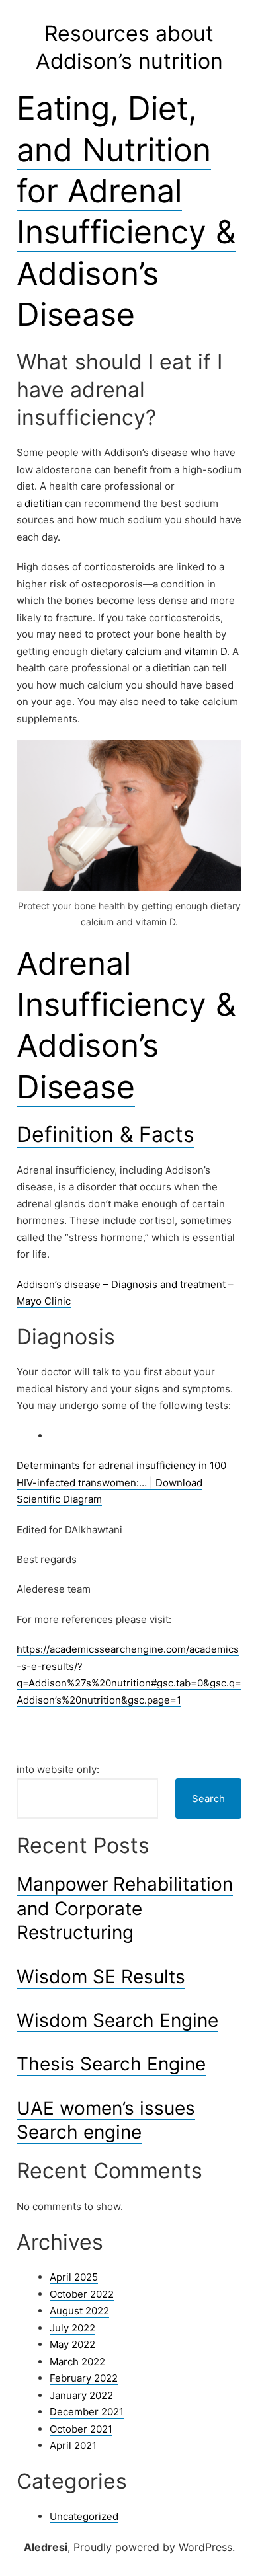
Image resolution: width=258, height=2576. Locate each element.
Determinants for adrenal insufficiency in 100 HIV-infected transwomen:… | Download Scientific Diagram (121, 1482)
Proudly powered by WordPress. (154, 2547)
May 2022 (72, 2344)
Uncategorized (84, 2516)
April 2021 (73, 2445)
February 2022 (84, 2378)
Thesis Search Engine (111, 2064)
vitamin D (205, 651)
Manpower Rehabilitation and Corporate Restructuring (125, 1908)
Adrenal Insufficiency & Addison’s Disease (126, 1025)
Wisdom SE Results (101, 1977)
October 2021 (81, 2429)
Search (208, 1799)
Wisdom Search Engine (117, 2020)
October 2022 (82, 2294)
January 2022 (81, 2395)
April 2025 (74, 2277)
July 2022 (72, 2328)
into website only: (58, 1769)
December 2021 (87, 2412)
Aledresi (46, 2547)
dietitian (43, 503)
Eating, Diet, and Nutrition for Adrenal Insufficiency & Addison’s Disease (126, 211)
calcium (144, 651)
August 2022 (79, 2311)
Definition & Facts (106, 1134)
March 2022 (77, 2362)
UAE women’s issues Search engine (106, 2120)
